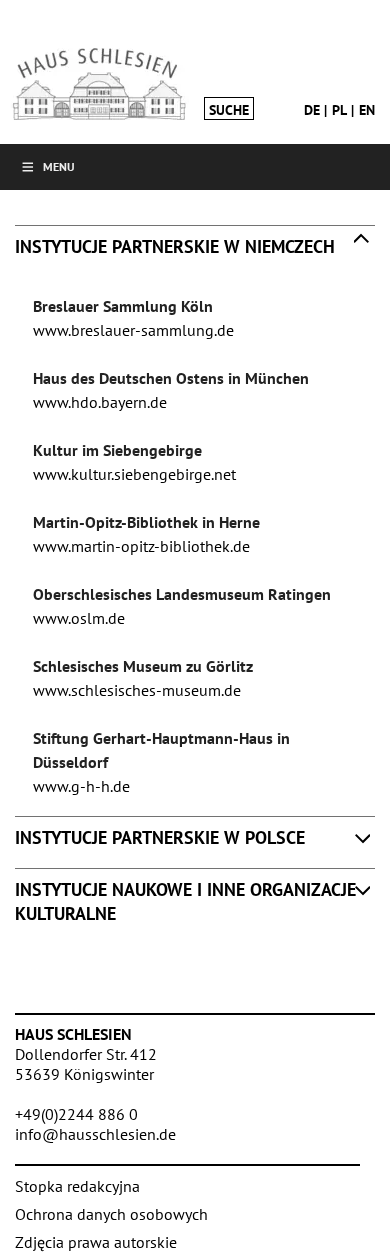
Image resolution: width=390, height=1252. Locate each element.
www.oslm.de (79, 618)
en (367, 110)
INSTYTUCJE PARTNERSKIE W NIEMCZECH (175, 246)
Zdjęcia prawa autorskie (96, 1242)
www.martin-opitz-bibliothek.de (141, 546)
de (312, 110)
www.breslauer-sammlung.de (133, 330)
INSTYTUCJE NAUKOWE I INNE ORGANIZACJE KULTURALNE (185, 901)
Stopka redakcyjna (77, 1186)
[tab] (195, 250)
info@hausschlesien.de (95, 1134)
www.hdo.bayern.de (100, 402)
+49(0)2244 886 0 (76, 1114)
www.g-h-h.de (81, 786)
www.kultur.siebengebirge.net (134, 474)
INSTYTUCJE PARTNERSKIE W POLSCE (160, 837)
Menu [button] (59, 166)
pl (339, 110)
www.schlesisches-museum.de (137, 690)
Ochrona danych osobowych (111, 1214)
